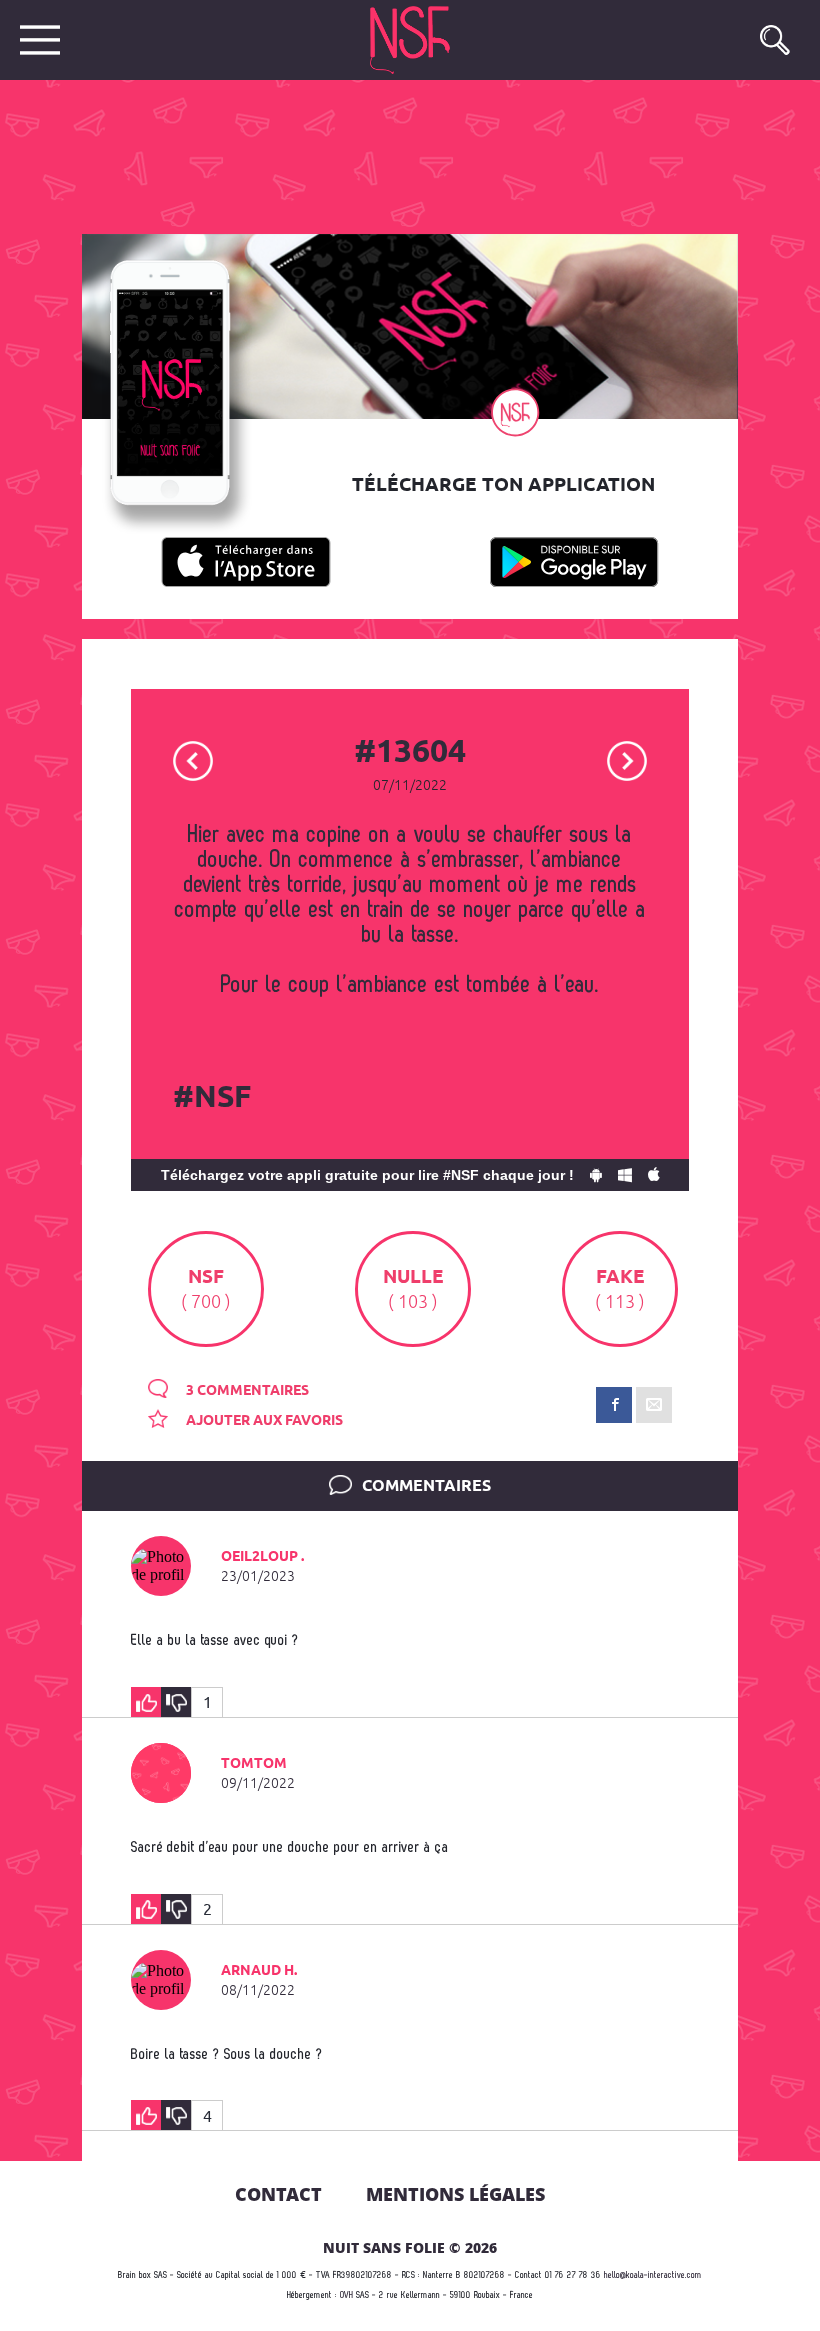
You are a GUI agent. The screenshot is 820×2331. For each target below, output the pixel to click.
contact (278, 2194)
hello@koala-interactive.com (653, 2275)
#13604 (410, 753)
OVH (346, 2295)
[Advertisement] (394, 155)
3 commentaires (246, 1391)
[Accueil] (412, 40)
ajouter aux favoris (263, 1421)
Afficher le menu (40, 40)
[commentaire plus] (146, 1702)
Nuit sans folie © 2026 (410, 2247)
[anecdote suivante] (627, 759)
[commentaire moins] (176, 1702)
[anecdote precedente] (193, 759)
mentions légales (455, 2194)
